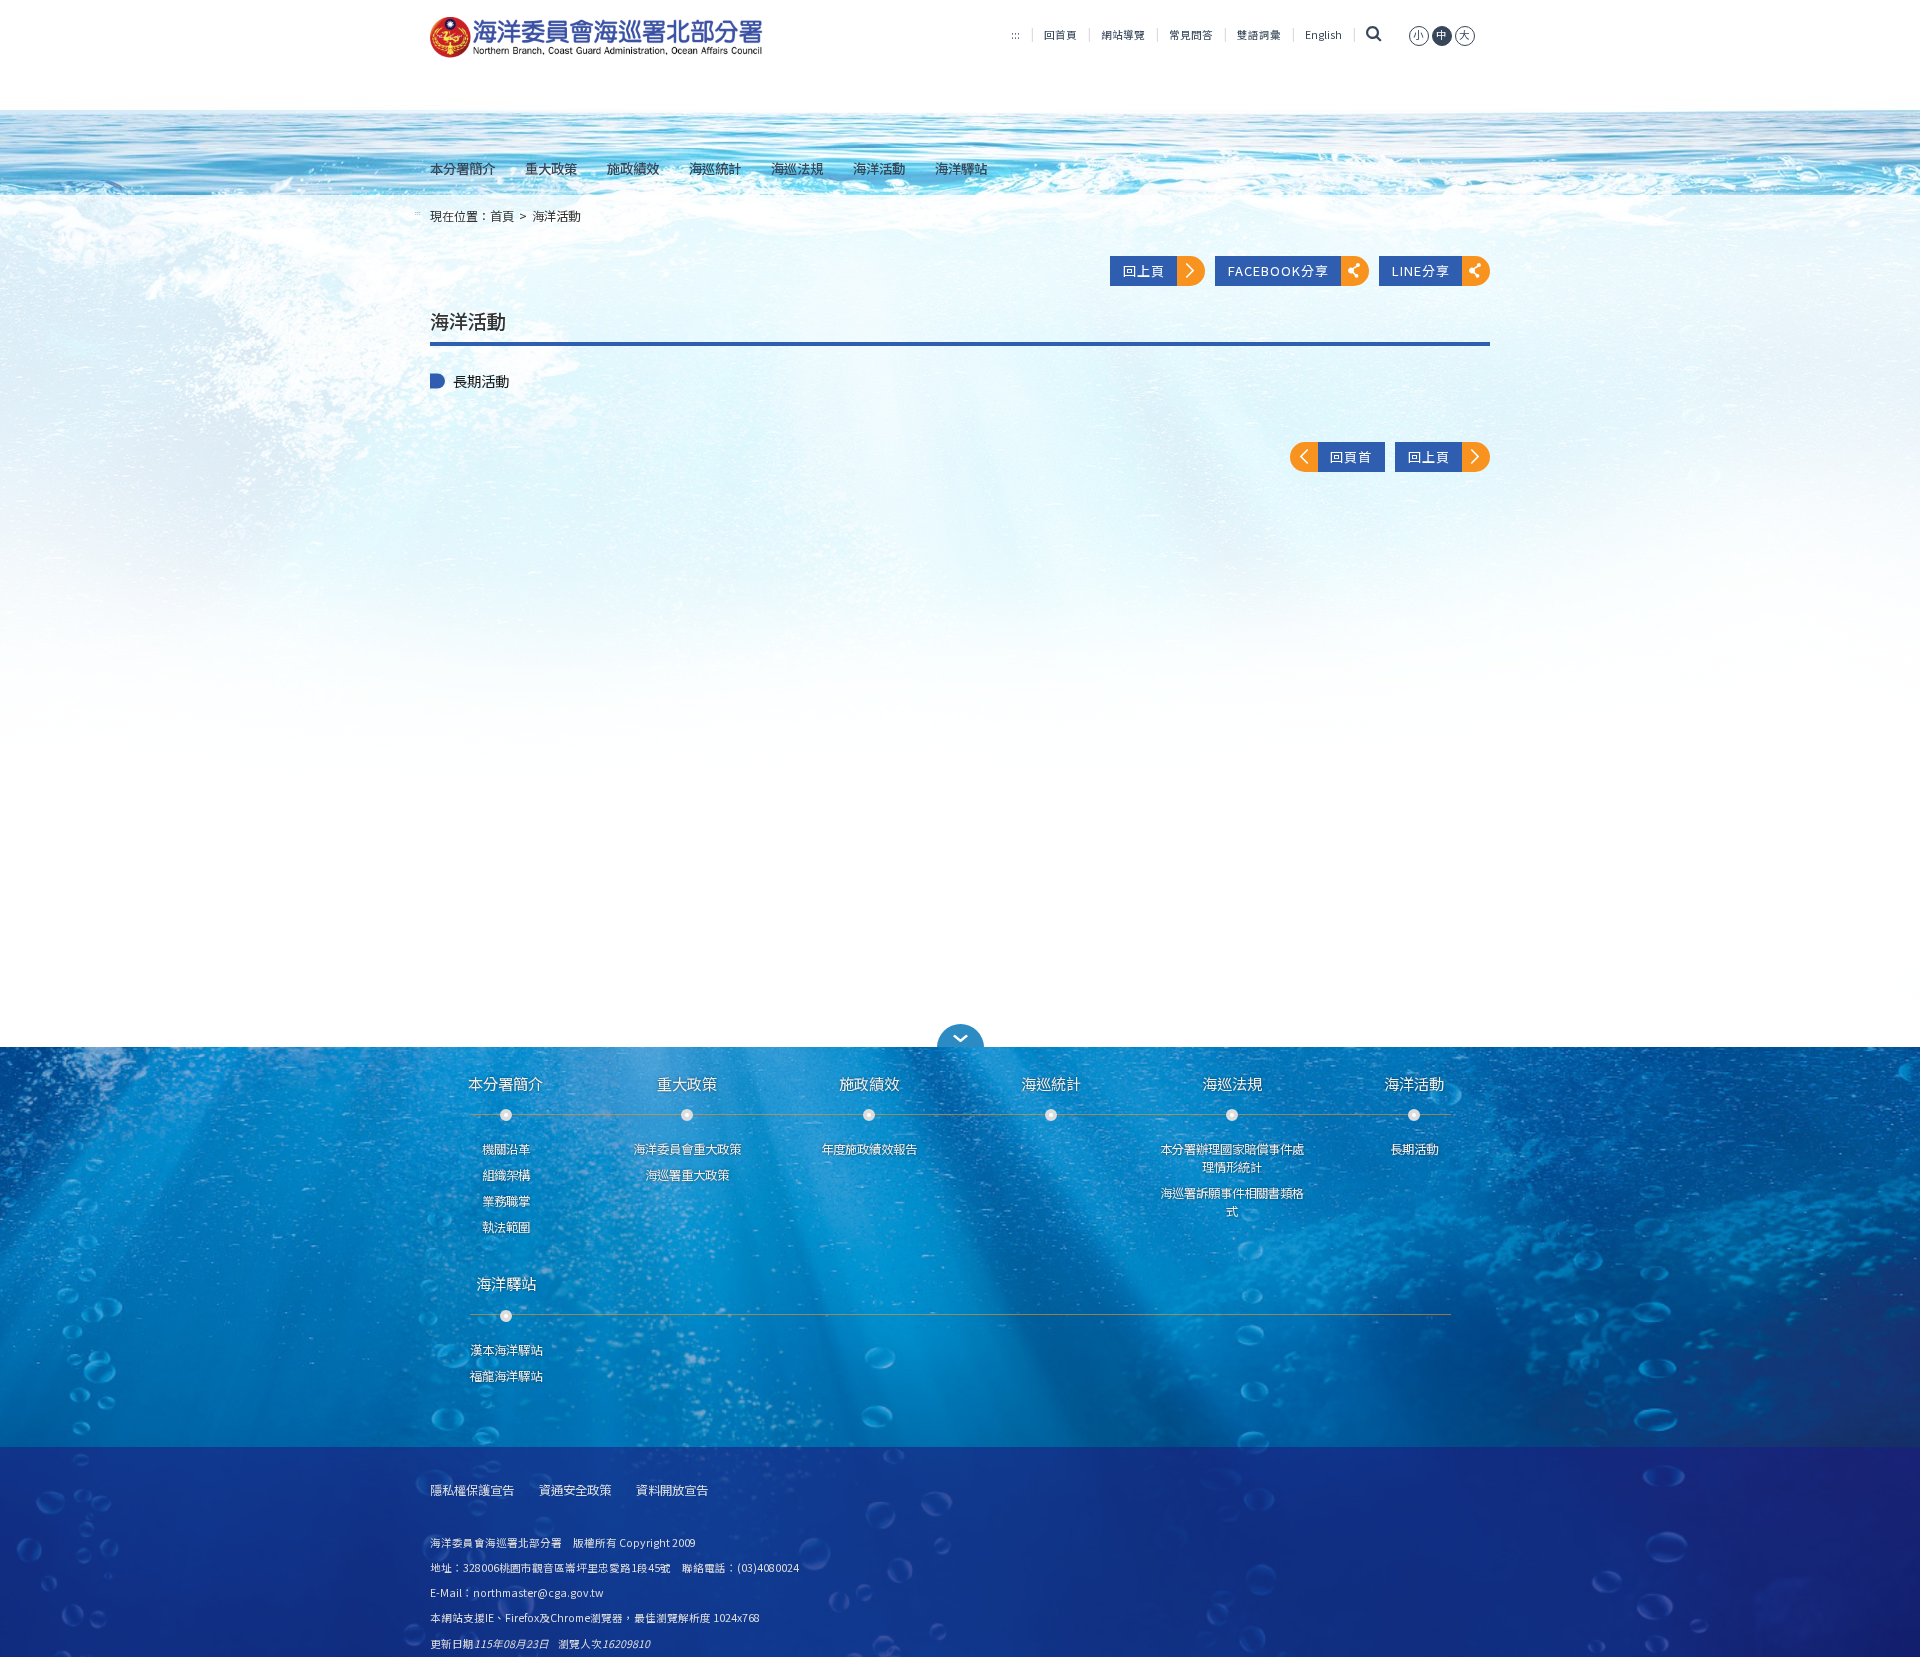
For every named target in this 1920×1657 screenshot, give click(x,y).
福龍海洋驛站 (506, 1376)
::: (1015, 34)
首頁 (502, 216)
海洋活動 (879, 168)
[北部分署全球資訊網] (596, 38)
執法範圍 (506, 1227)
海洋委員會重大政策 (687, 1149)
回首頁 (1060, 34)
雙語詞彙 (1259, 34)
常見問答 (1191, 34)
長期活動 (481, 381)
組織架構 (506, 1175)
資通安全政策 (575, 1490)
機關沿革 (506, 1149)
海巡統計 (715, 168)
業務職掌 (506, 1201)
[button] (960, 1035)
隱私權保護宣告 (472, 1490)
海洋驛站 (961, 168)
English (1323, 34)
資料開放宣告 (672, 1490)
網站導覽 (1123, 34)
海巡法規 (797, 168)
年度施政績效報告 (869, 1149)
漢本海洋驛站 (506, 1350)
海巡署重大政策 (687, 1175)
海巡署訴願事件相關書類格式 (1232, 1202)
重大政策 (551, 168)
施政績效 (633, 168)
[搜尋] (1373, 34)
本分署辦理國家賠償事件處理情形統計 (1232, 1158)
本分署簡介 (462, 168)
